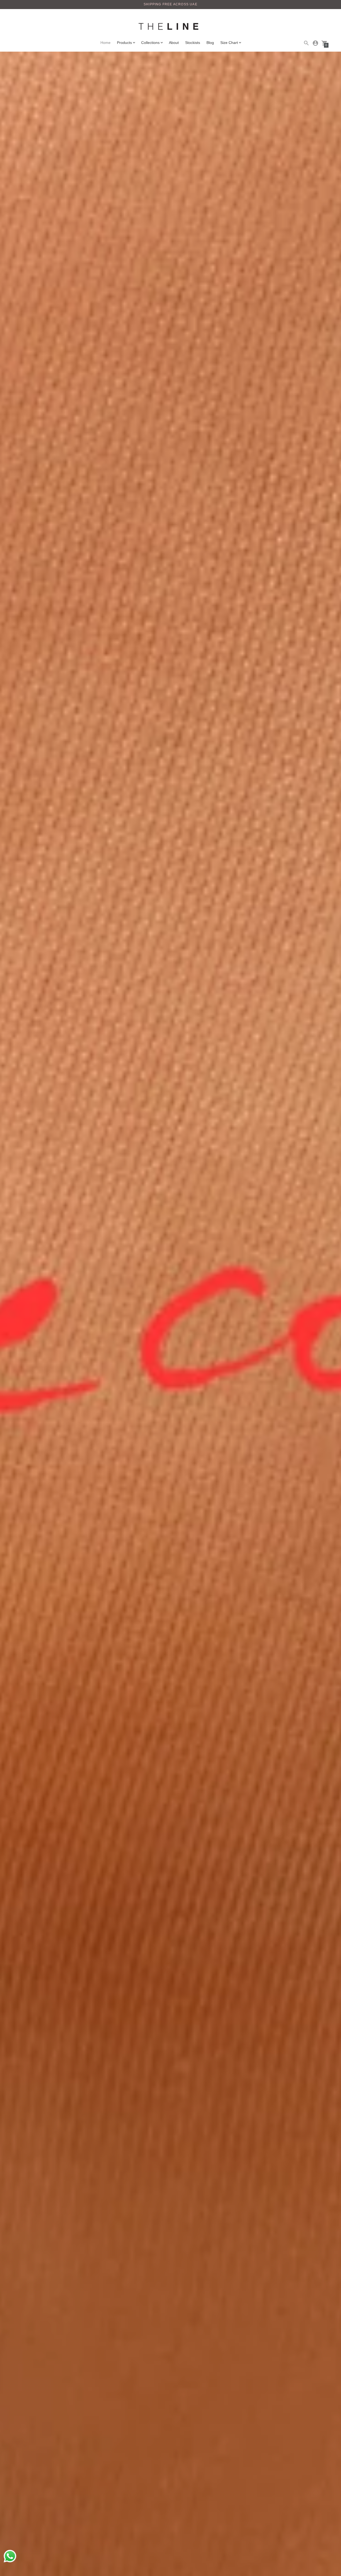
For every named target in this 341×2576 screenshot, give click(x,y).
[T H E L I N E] (170, 27)
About (174, 43)
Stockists (193, 43)
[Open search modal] (306, 43)
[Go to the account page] (315, 43)
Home (105, 43)
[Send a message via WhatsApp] (10, 2556)
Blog (210, 43)
